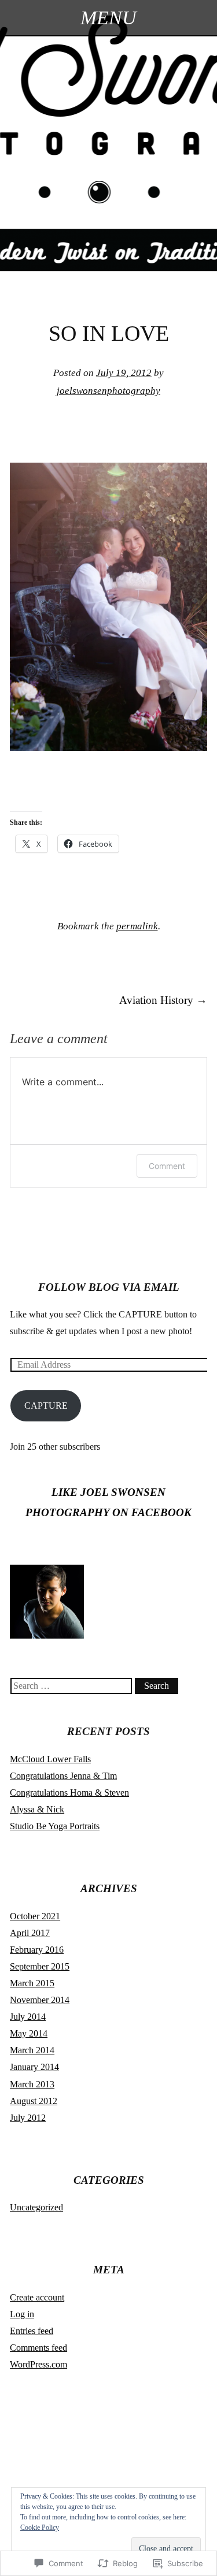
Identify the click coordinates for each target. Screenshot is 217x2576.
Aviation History (163, 1000)
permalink (137, 926)
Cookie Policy (40, 2527)
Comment (167, 1166)
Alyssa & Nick (37, 1809)
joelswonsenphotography (108, 391)
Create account (37, 2297)
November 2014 (40, 2000)
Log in (22, 2314)
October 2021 (35, 1916)
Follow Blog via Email (109, 1287)
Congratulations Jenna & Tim (63, 1776)
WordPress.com (38, 2364)
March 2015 (32, 1983)
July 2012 (28, 2118)
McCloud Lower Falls (50, 1759)
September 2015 (40, 1966)
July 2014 (28, 2017)
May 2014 (29, 2033)
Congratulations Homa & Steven (69, 1793)
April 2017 (30, 1933)
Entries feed (32, 2331)
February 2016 (37, 1950)
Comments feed (38, 2348)
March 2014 (32, 2050)
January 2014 (34, 2067)
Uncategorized (36, 2207)
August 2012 (34, 2101)
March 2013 (32, 2084)
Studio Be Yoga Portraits (55, 1826)
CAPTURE (46, 1406)
